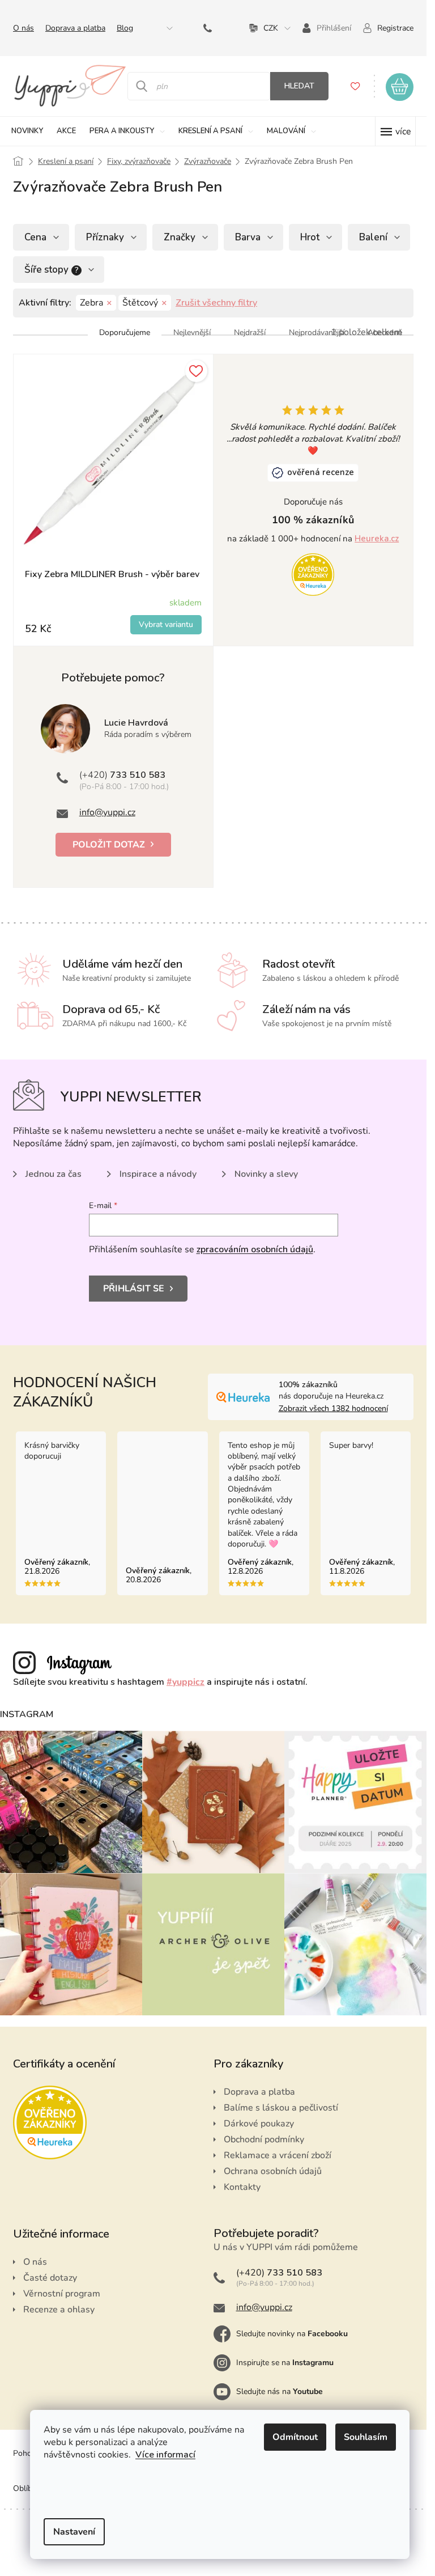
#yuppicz (185, 1682)
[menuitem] (27, 131)
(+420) (210, 28)
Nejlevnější (192, 332)
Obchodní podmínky (264, 2139)
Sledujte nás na (280, 2391)
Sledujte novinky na (292, 2334)
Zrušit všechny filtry (216, 303)
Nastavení (74, 2532)
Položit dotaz (109, 845)
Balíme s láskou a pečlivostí (281, 2108)
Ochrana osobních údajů (273, 2171)
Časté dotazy (50, 2278)
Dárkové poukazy (259, 2124)
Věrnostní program (62, 2294)
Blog (125, 28)
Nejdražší (250, 332)
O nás (24, 28)
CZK (271, 28)
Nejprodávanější (317, 332)
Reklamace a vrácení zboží (278, 2155)
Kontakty (242, 2187)
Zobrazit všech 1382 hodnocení (333, 1408)
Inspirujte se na (285, 2363)
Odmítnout (295, 2437)
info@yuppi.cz (107, 812)
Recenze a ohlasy (59, 2310)
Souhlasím (366, 2437)
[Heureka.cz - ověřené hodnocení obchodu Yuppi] (313, 574)
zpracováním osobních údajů (255, 1249)
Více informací (165, 2455)
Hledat (299, 86)
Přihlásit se (134, 1289)
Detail (166, 625)
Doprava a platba (75, 28)
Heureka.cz (377, 539)
